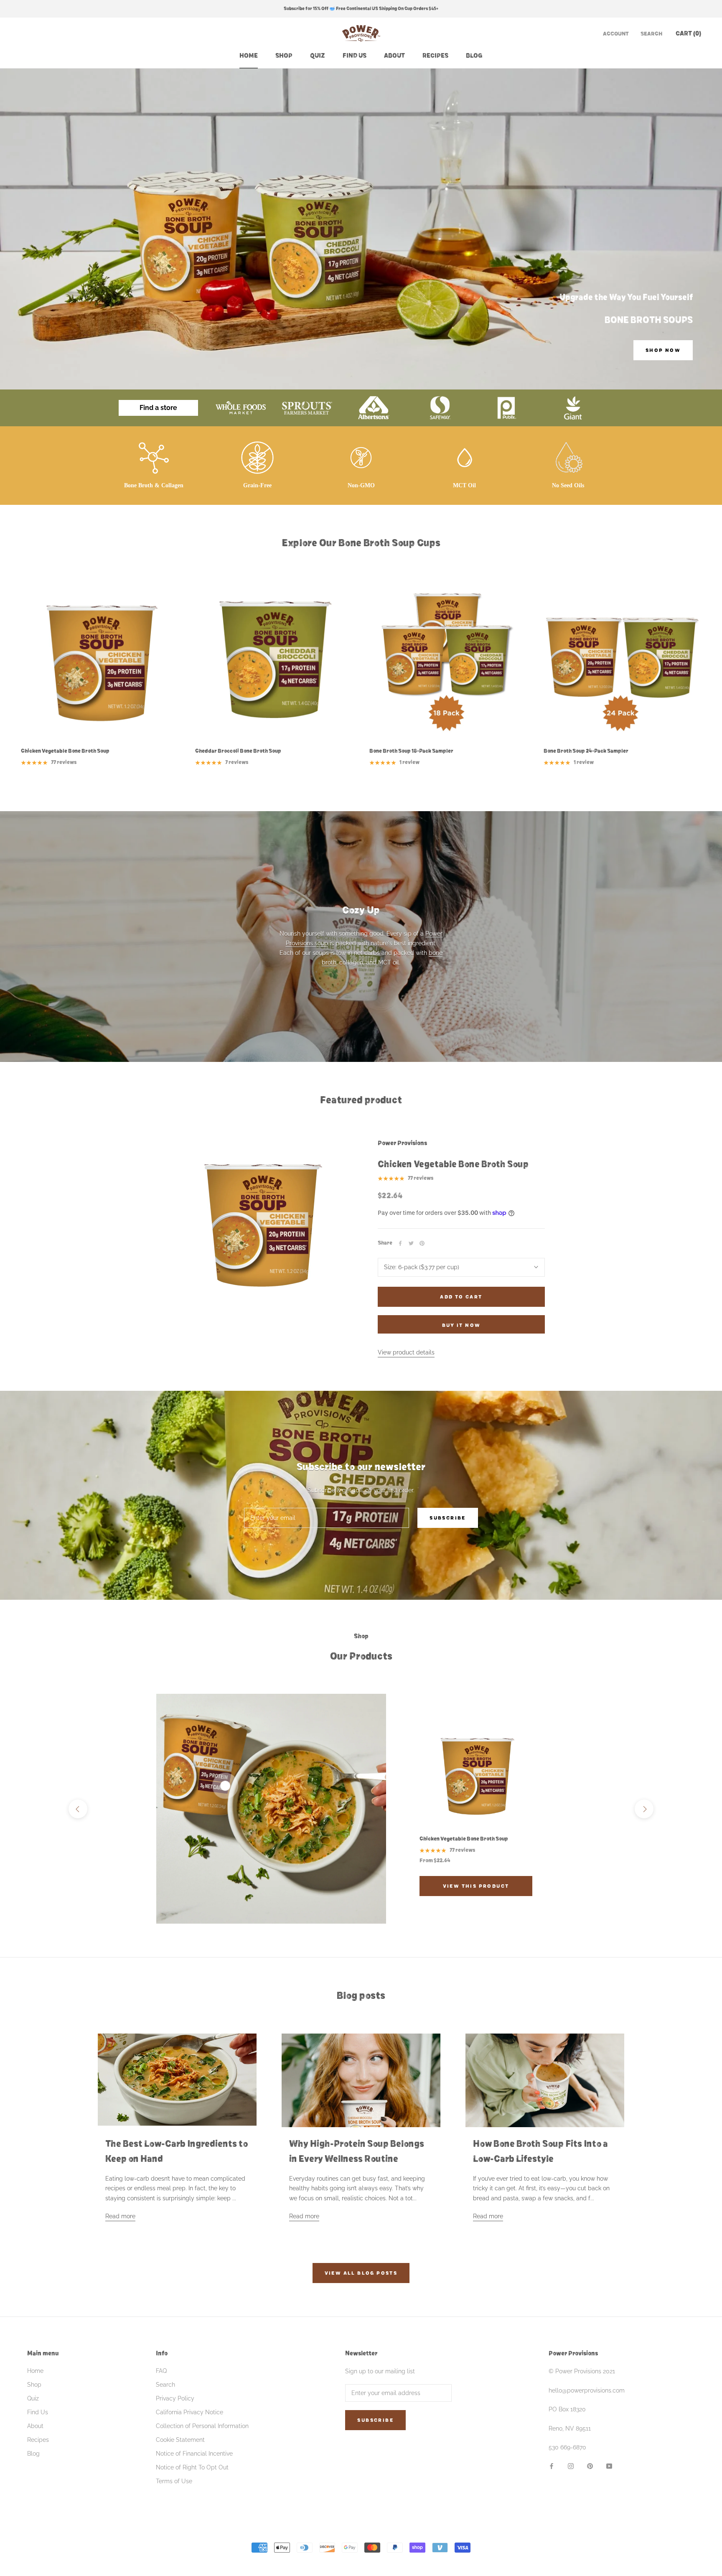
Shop (284, 56)
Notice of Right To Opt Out (192, 2467)
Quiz (318, 56)
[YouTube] (609, 2466)
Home (249, 56)
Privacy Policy (175, 2398)
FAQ (161, 2371)
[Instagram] (571, 2466)
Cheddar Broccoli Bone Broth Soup (238, 751)
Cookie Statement (180, 2440)
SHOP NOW (663, 350)
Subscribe (448, 1518)
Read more (120, 2216)
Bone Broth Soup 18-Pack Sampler (411, 751)
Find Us (355, 56)
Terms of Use (174, 2481)
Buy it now (461, 1325)
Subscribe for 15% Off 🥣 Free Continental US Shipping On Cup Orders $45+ (361, 9)
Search (651, 34)
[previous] (78, 1809)
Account (616, 34)
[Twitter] (411, 1243)
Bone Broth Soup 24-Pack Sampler (586, 751)
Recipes (435, 56)
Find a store (158, 408)
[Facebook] (400, 1243)
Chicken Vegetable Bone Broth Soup (65, 751)
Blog (474, 56)
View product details (406, 1352)
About (394, 56)
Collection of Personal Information (202, 2426)
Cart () (688, 33)
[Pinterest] (422, 1243)
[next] (644, 1809)
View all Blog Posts (361, 2273)
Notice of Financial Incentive (194, 2454)
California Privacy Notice (189, 2412)
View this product (476, 1886)
